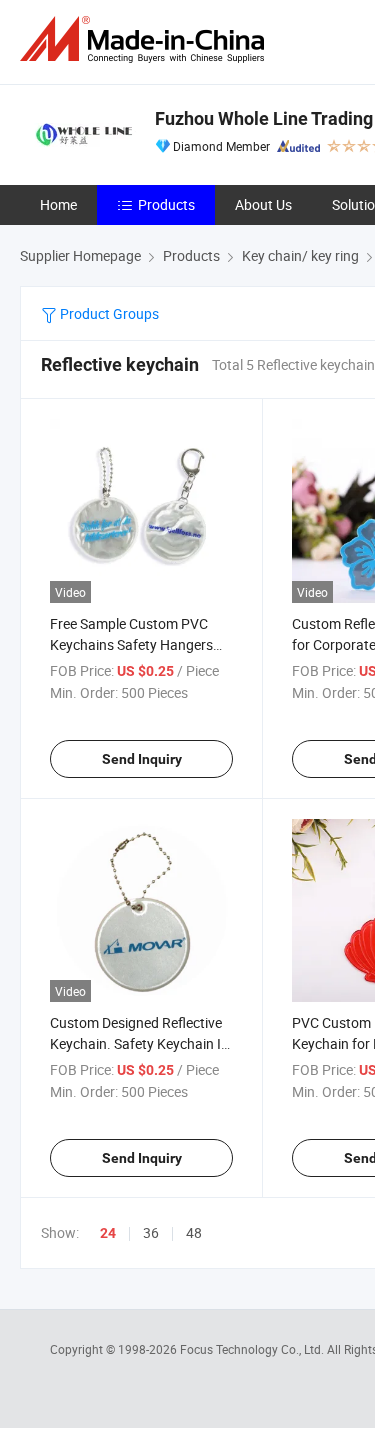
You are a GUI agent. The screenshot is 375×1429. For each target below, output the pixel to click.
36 (151, 1232)
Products (166, 204)
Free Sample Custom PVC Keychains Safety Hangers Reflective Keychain (131, 644)
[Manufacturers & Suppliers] (146, 39)
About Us (263, 204)
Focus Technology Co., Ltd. (253, 1349)
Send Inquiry (142, 759)
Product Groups (108, 313)
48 (194, 1232)
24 (108, 1233)
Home (58, 204)
